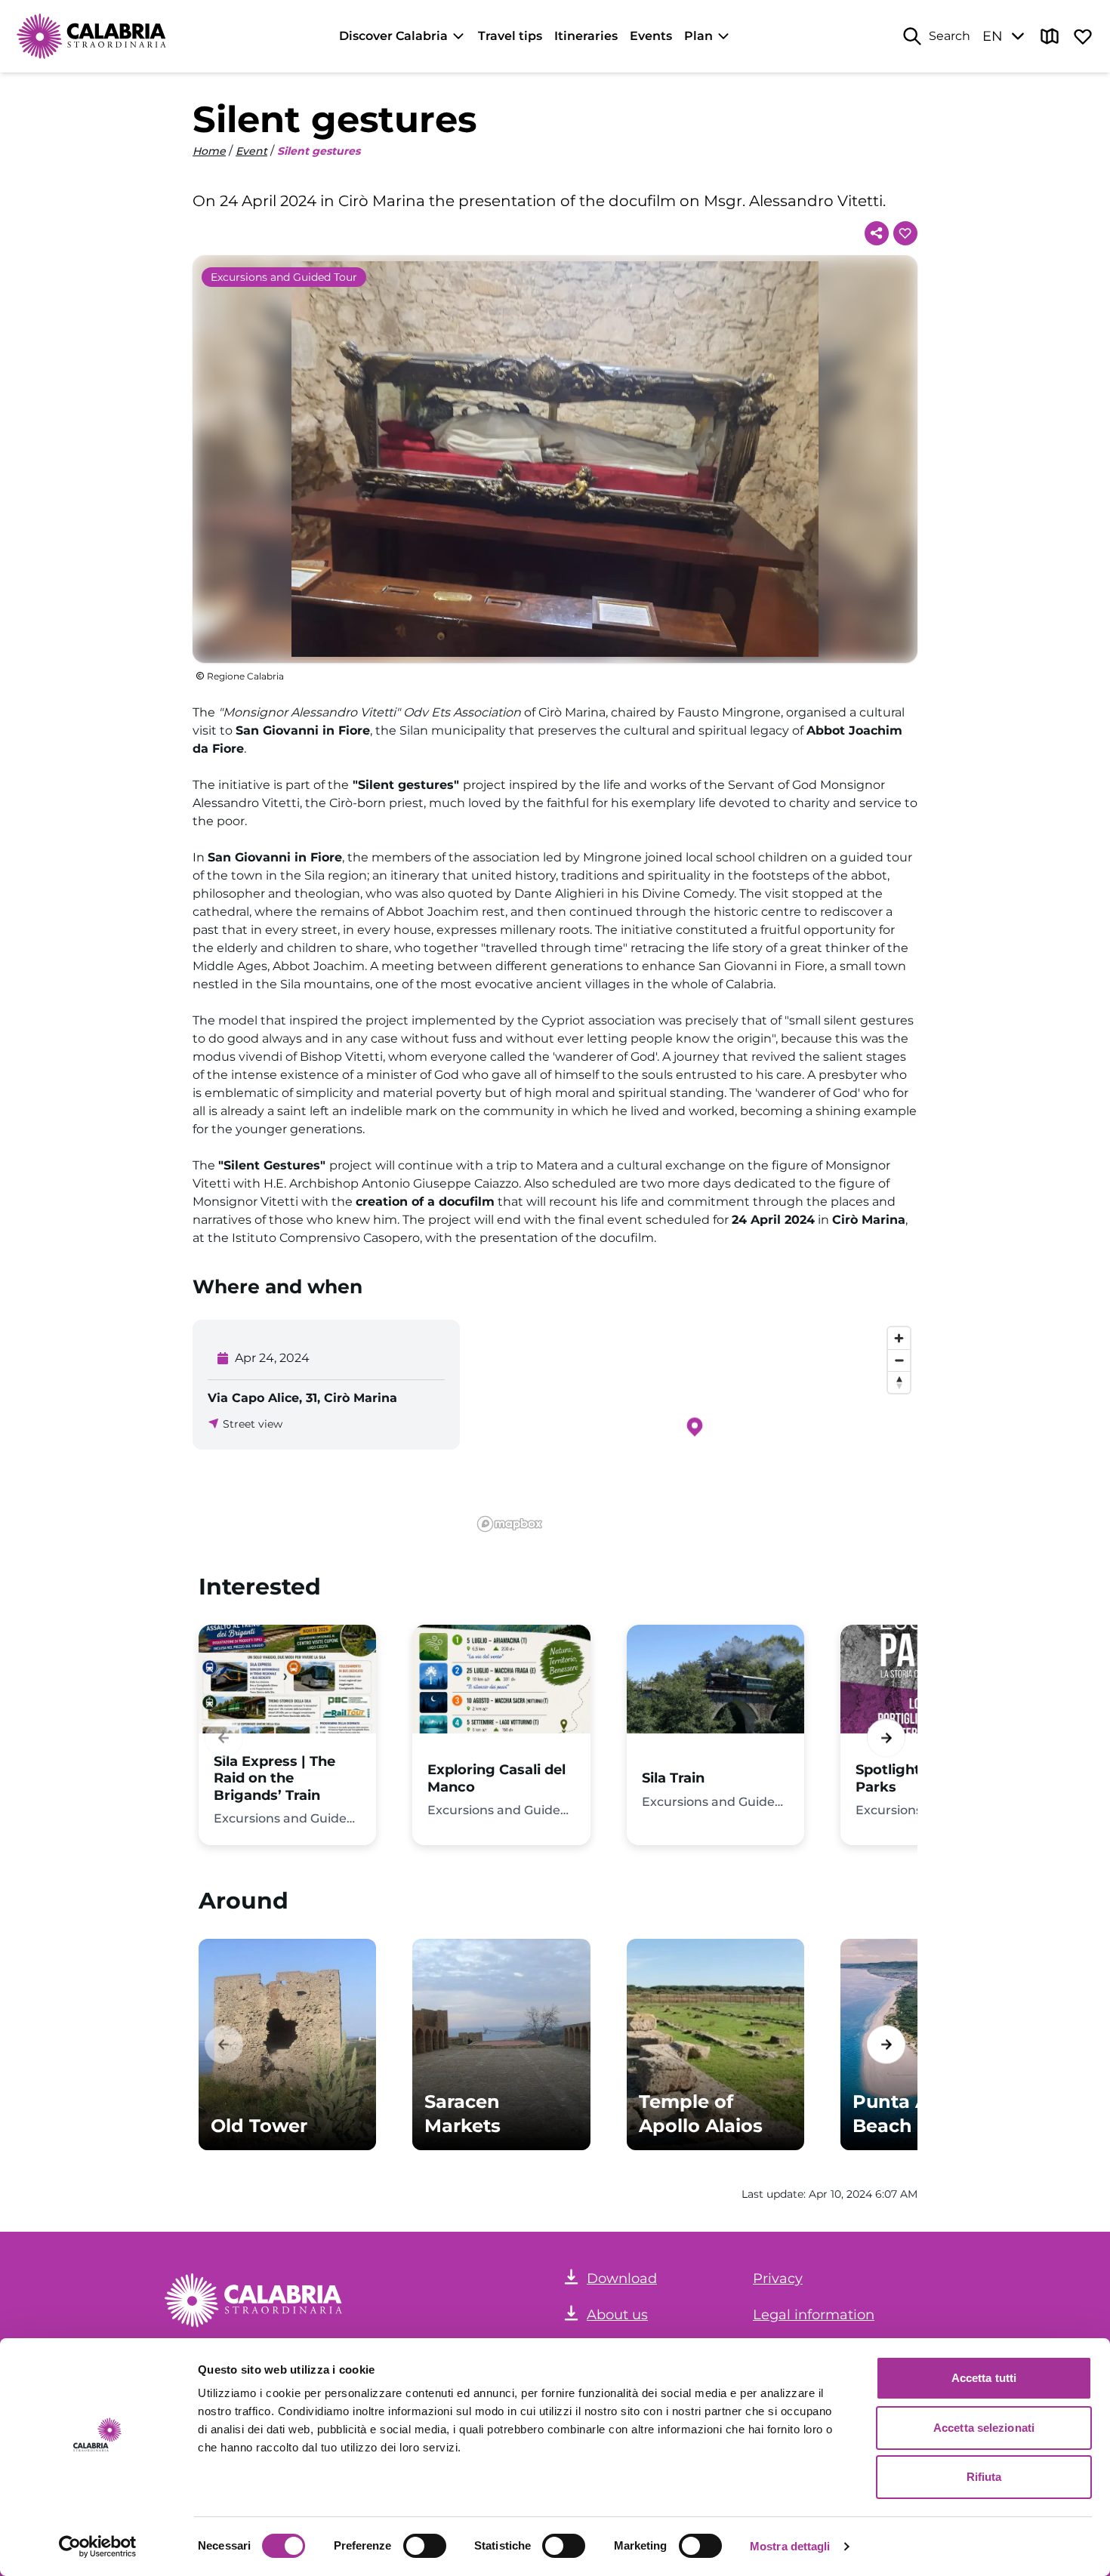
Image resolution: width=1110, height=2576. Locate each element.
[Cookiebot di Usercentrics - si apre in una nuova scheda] (98, 2547)
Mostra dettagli (790, 2546)
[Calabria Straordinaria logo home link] (92, 36)
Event (251, 151)
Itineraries (586, 36)
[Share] (877, 233)
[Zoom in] (899, 1338)
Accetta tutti (984, 2378)
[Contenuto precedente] (224, 1738)
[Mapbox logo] (510, 1524)
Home (209, 151)
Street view (253, 1424)
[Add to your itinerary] (905, 233)
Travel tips (510, 36)
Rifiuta (984, 2477)
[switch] (425, 2546)
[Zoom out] (899, 1360)
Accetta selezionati (984, 2428)
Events (651, 36)
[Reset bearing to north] (899, 1382)
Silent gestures (319, 151)
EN (993, 36)
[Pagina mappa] (1050, 36)
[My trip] (1083, 36)
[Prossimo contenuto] (886, 1738)
